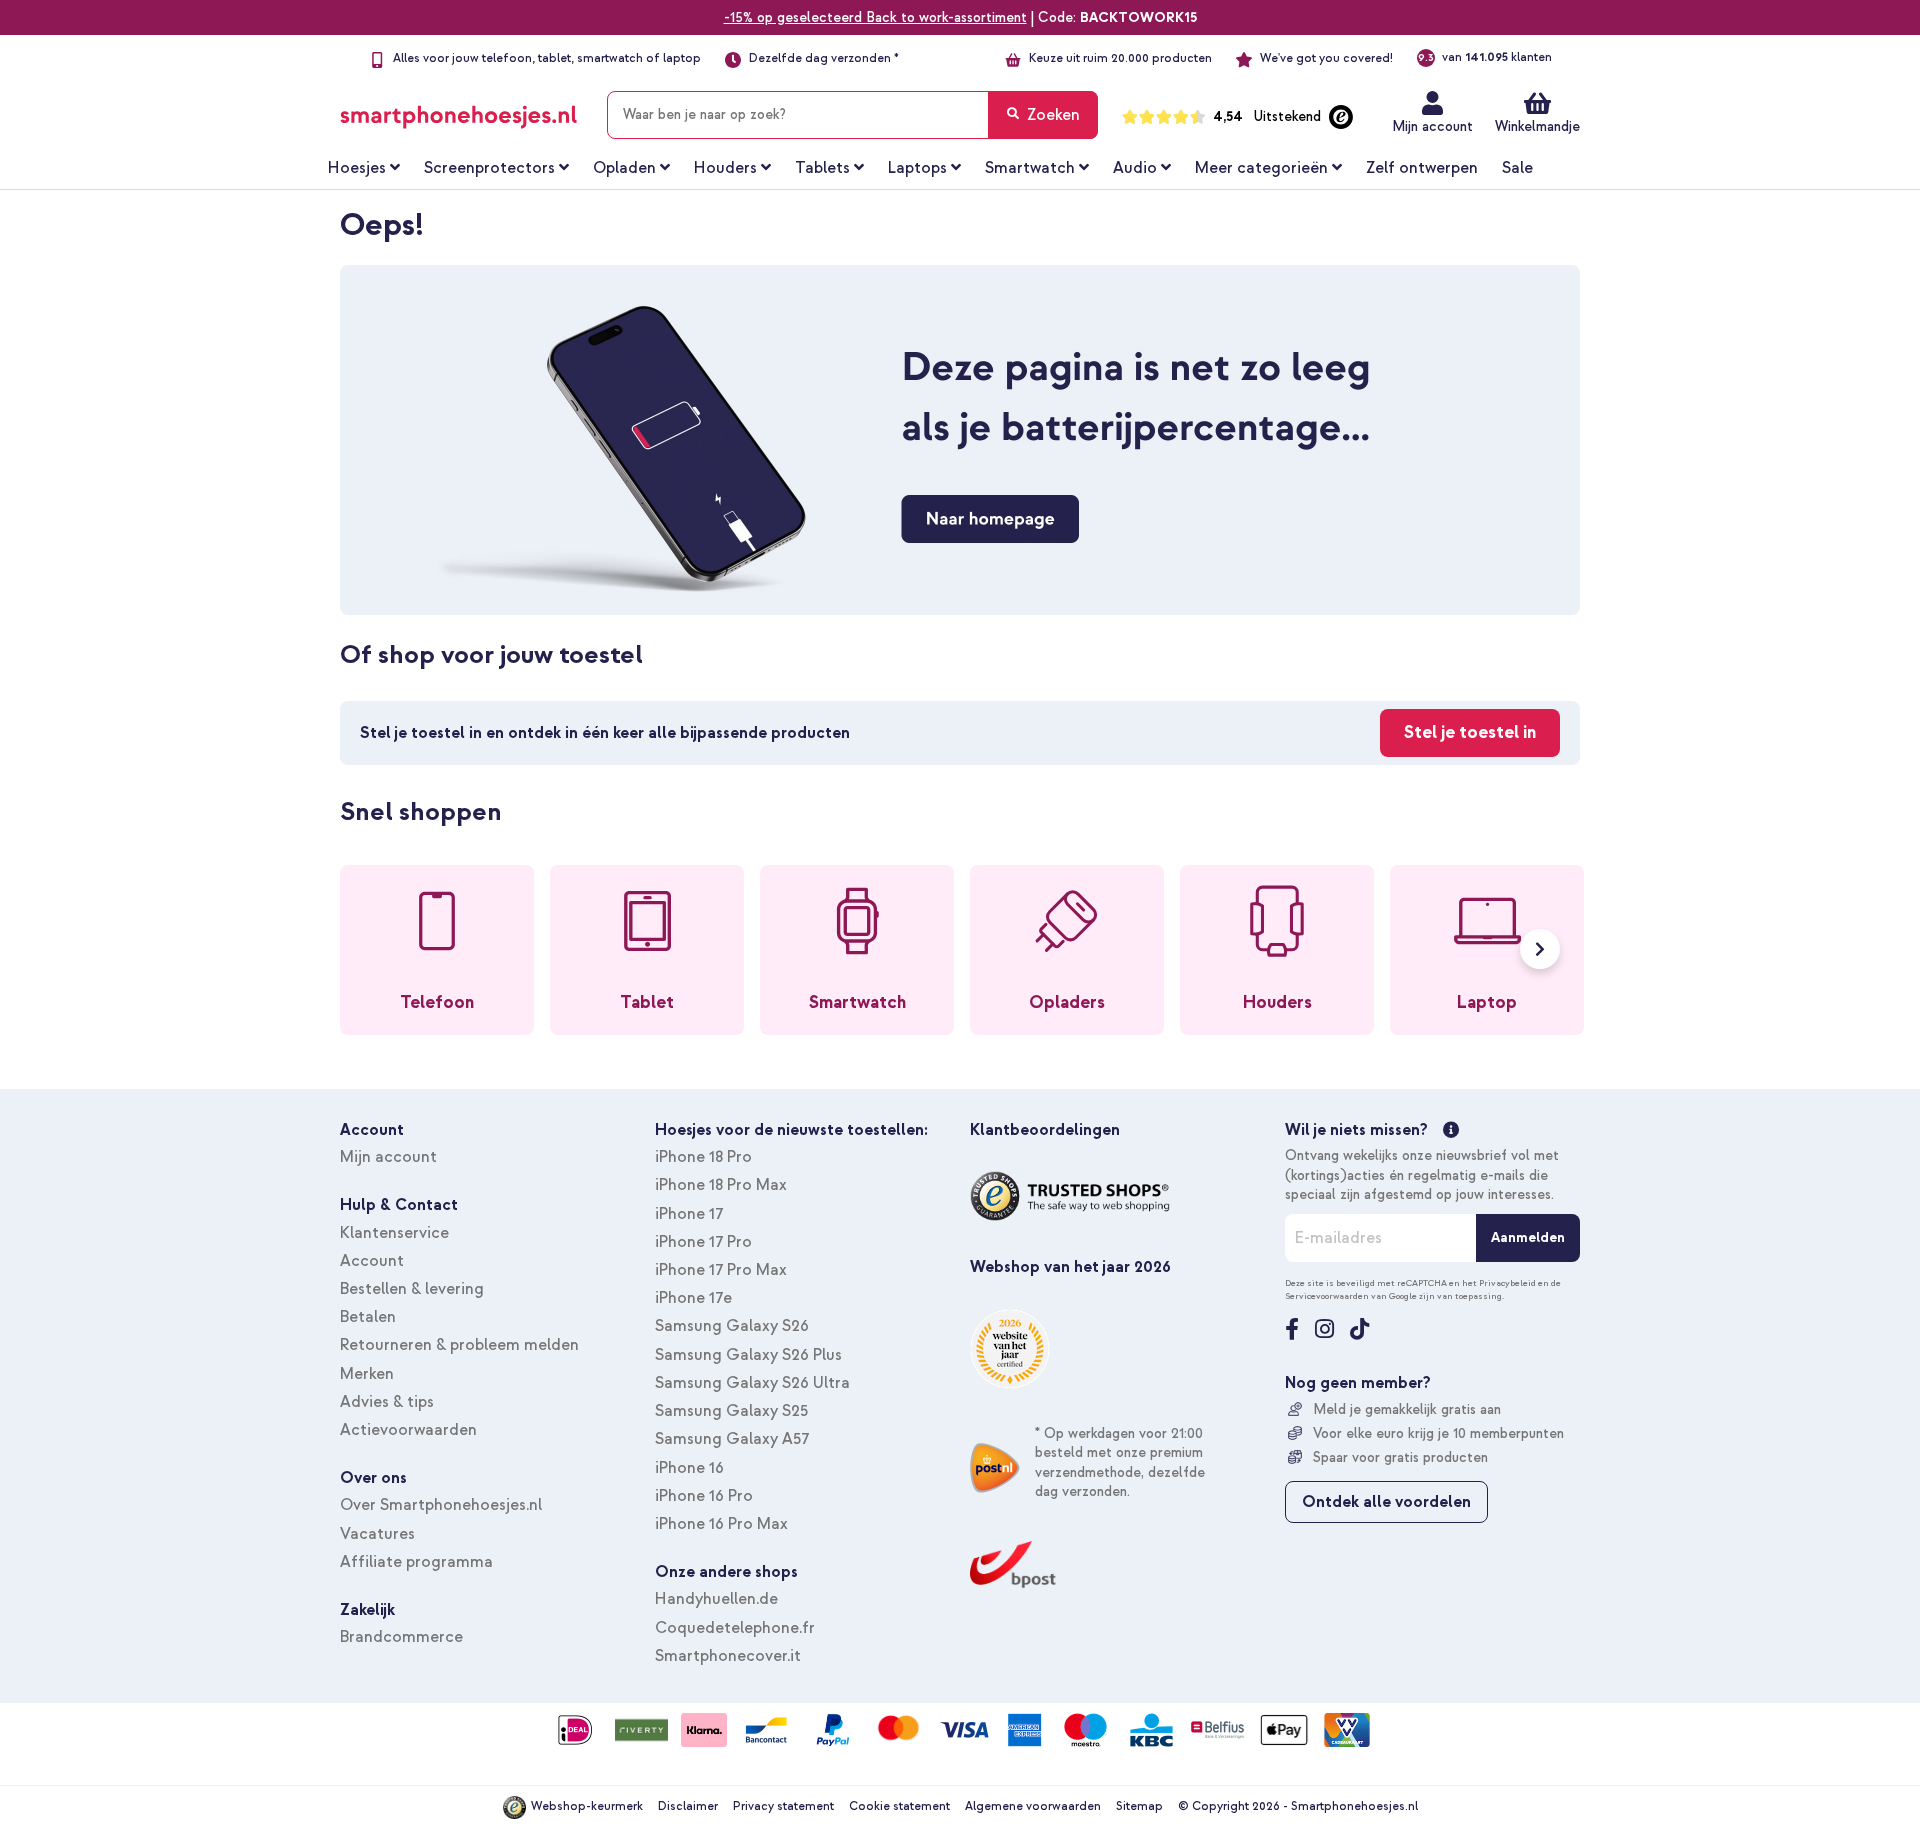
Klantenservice (394, 1233)
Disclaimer (688, 1806)
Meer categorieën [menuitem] (1261, 168)
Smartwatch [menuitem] (1030, 168)
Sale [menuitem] (1517, 168)
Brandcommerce (401, 1637)
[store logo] (458, 111)
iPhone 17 (689, 1214)
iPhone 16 (689, 1468)
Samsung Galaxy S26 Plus (748, 1355)
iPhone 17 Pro (703, 1242)
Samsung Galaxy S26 (732, 1326)
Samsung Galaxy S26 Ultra (752, 1383)
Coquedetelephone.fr (735, 1628)
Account (372, 1261)
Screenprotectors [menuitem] (489, 168)
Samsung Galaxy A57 (732, 1439)
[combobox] (852, 115)
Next (1540, 949)
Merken (367, 1374)
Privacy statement (783, 1806)
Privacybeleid (1507, 1283)
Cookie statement (899, 1806)
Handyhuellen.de (716, 1599)
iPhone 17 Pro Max (721, 1270)
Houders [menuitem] (725, 168)
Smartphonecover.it (728, 1656)
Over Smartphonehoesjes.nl (441, 1505)
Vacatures (377, 1534)
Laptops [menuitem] (917, 168)
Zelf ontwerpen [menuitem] (1422, 168)
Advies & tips (387, 1402)
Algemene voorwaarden (1033, 1806)
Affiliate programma (416, 1562)
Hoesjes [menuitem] (357, 168)
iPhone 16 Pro (704, 1496)
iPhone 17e (693, 1298)
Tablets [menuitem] (822, 168)
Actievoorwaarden (408, 1430)
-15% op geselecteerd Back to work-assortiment (875, 17)
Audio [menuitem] (1135, 168)
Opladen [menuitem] (624, 168)
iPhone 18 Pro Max (721, 1185)
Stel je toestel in (1470, 732)
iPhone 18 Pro (703, 1157)
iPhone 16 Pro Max (721, 1524)
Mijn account (1432, 126)
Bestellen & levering (412, 1289)
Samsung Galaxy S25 (731, 1411)
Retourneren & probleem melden (459, 1345)
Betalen (368, 1317)
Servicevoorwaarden (1327, 1296)
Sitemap (1139, 1806)
